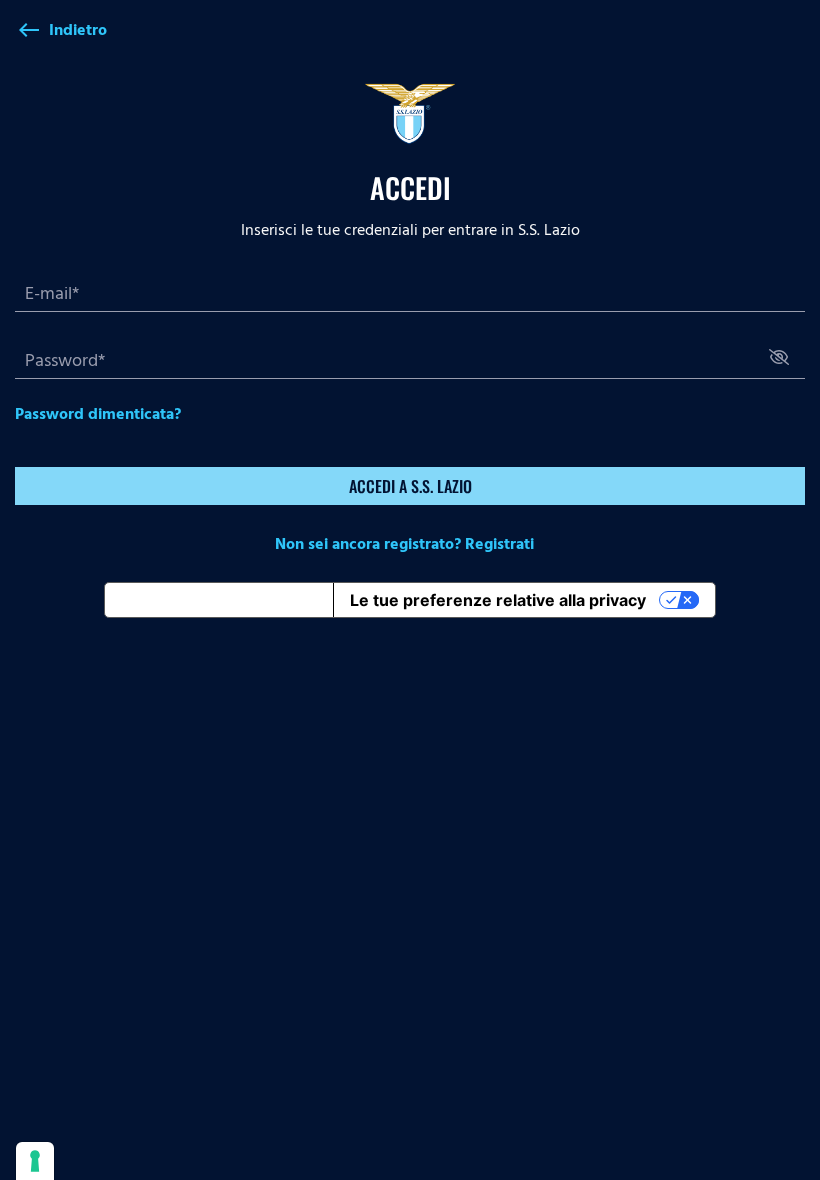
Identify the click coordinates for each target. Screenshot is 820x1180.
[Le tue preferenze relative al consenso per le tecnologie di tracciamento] (35, 1161)
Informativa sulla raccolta (219, 600)
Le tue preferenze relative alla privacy (498, 600)
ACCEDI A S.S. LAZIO (410, 486)
